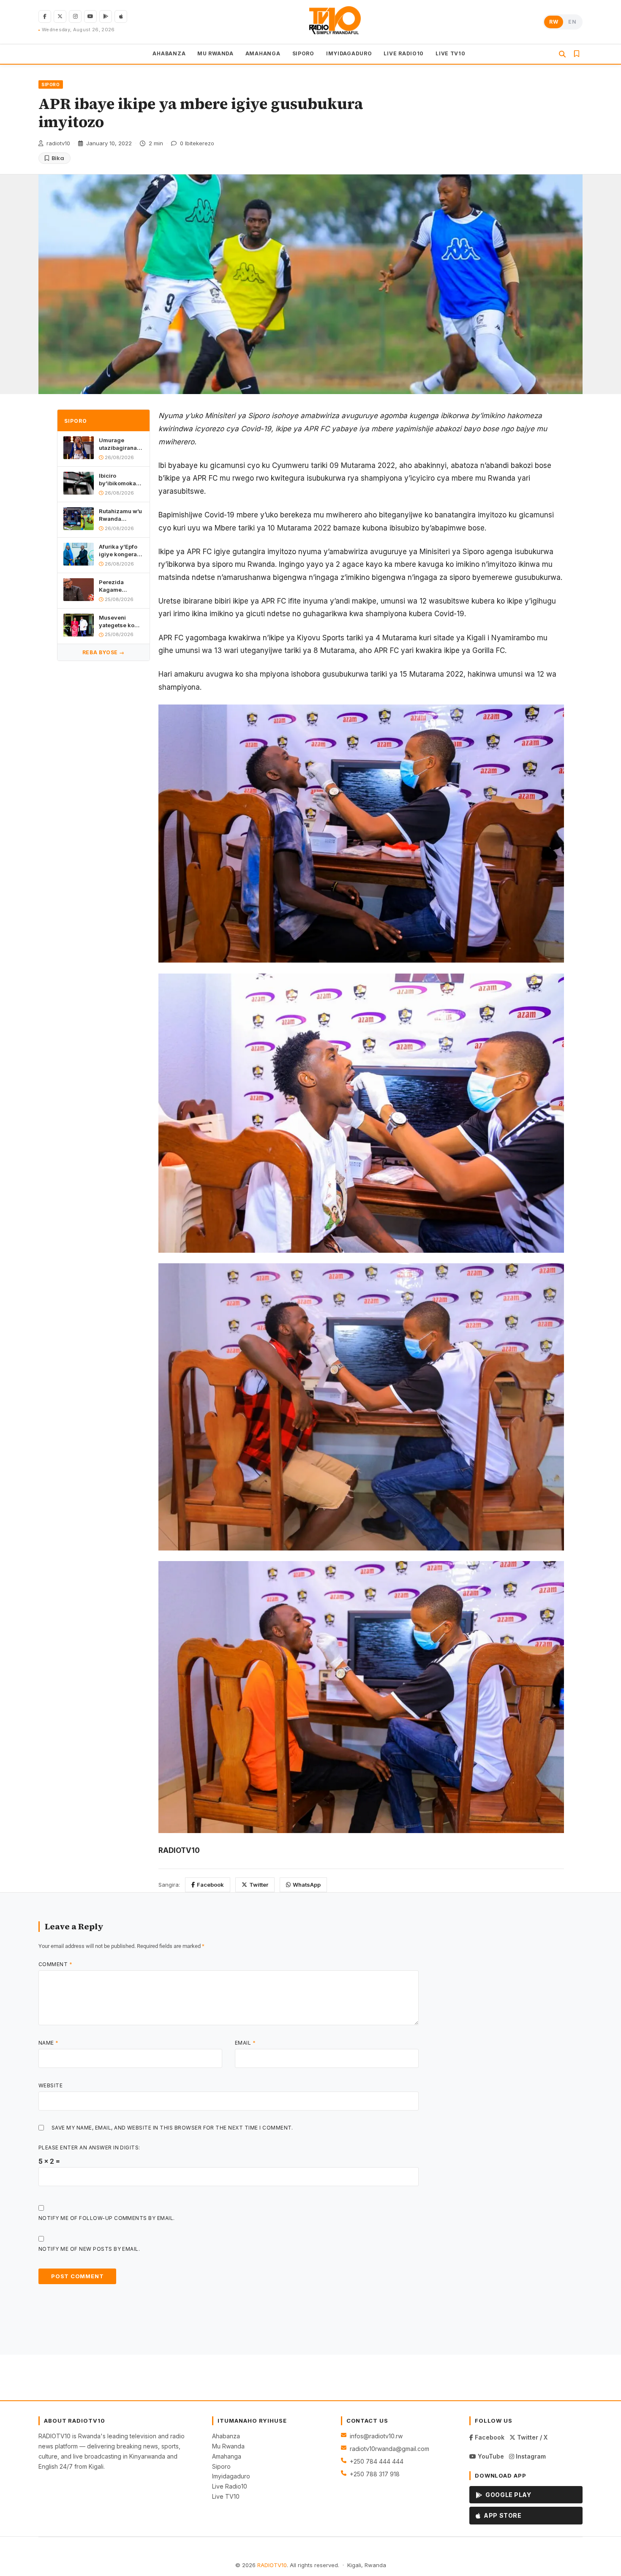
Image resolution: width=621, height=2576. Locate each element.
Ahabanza (226, 2436)
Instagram (530, 2456)
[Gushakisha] (562, 54)
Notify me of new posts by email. (89, 2249)
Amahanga (227, 2456)
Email (245, 2043)
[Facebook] (45, 16)
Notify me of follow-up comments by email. (107, 2218)
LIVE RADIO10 (404, 53)
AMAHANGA (263, 53)
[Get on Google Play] (106, 16)
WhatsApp (307, 1885)
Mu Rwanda (228, 2446)
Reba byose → (103, 652)
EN (572, 22)
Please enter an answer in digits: (89, 2148)
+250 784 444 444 (377, 2461)
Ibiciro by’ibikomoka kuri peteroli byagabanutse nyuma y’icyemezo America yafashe (118, 480)
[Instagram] (75, 16)
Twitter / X (531, 2437)
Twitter (259, 1885)
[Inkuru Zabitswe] (577, 54)
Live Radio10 (230, 2486)
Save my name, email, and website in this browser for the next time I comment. (172, 2128)
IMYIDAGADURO (349, 53)
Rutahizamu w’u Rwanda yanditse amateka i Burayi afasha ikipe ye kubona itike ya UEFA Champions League (120, 515)
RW (554, 22)
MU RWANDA (215, 53)
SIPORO (303, 53)
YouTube (490, 2456)
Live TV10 (226, 2496)
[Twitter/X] (60, 16)
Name (49, 2043)
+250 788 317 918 (375, 2474)
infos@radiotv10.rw (376, 2436)
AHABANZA (169, 53)
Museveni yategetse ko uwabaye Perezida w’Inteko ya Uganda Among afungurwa (120, 622)
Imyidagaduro (231, 2476)
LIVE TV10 (450, 53)
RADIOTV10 (272, 2565)
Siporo (221, 2466)
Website (50, 2085)
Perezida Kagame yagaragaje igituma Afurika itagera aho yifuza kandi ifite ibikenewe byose (120, 586)
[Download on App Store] (121, 16)
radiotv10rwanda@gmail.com (389, 2449)
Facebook (210, 1885)
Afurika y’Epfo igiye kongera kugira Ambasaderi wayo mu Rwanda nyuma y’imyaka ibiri (120, 551)
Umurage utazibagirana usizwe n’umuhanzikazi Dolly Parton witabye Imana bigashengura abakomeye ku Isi (121, 445)
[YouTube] (90, 16)
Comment (55, 1964)
